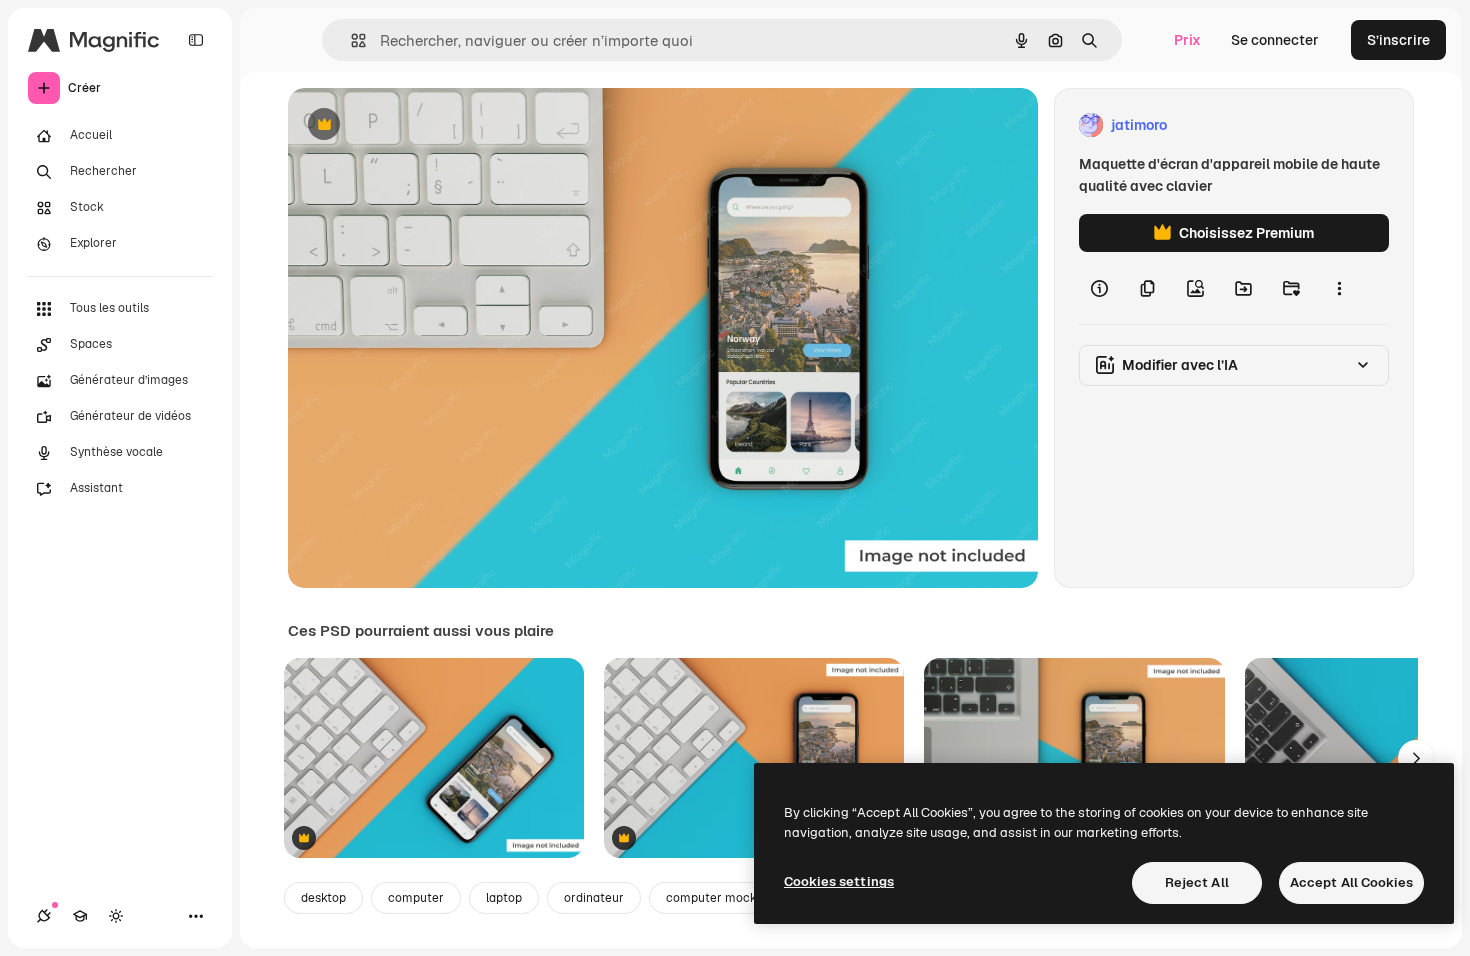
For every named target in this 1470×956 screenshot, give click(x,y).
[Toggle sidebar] (196, 40)
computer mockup (718, 898)
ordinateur (594, 898)
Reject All (1197, 882)
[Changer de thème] (116, 916)
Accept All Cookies (1351, 882)
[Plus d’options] (1339, 288)
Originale (420, 125)
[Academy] (80, 916)
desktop (323, 898)
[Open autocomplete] (350, 40)
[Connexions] (44, 916)
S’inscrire (1398, 40)
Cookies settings (839, 881)
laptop (504, 898)
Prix (1187, 40)
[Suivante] (1416, 758)
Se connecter (1275, 40)
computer (416, 898)
